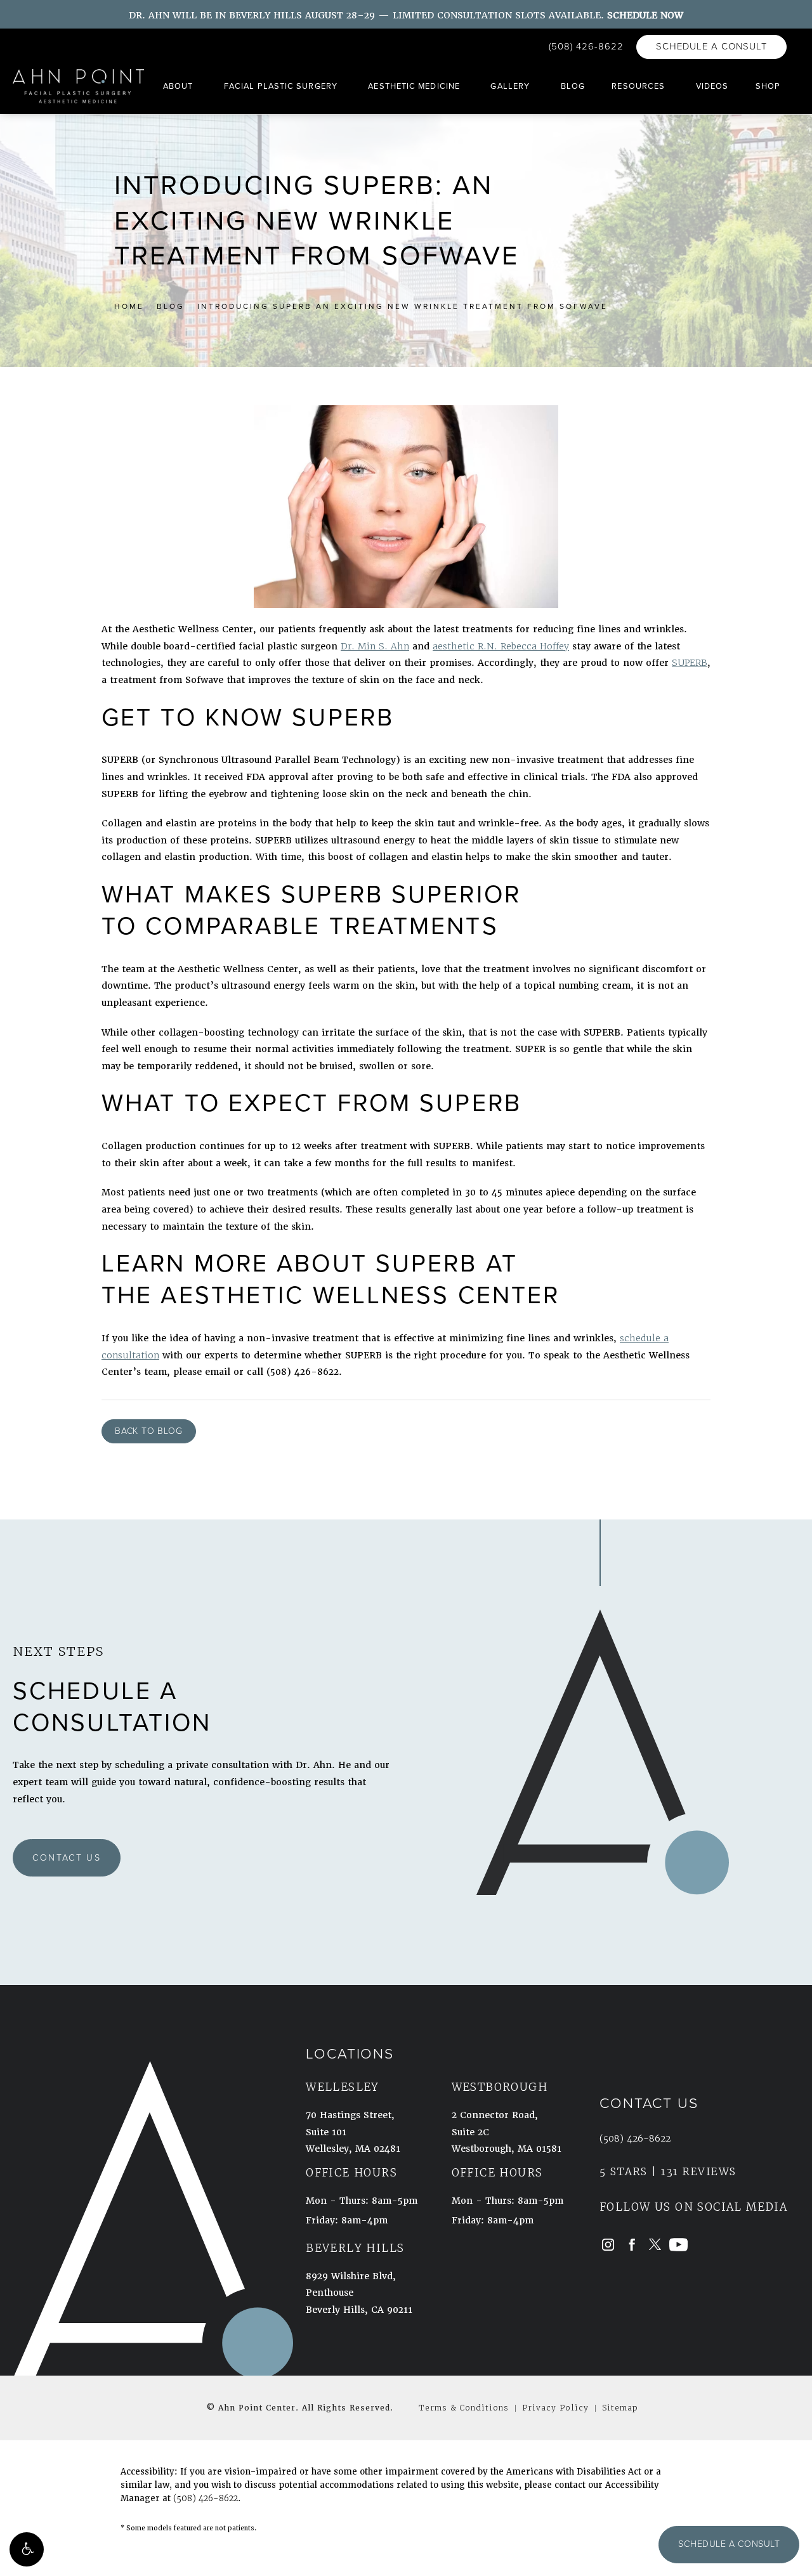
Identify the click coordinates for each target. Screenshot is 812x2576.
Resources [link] (638, 86)
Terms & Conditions (464, 2408)
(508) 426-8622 (206, 2498)
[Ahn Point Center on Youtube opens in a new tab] (678, 2244)
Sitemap (620, 2408)
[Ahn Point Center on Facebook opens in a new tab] (632, 2244)
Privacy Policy (555, 2408)
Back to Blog (149, 1431)
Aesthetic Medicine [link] (414, 86)
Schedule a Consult (711, 46)
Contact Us (67, 1858)
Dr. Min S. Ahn (375, 646)
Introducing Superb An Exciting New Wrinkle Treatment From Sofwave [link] (403, 306)
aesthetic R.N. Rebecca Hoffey (501, 646)
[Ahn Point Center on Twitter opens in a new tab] (655, 2244)
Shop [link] (768, 86)
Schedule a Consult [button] (729, 2544)
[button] (27, 2549)
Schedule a (112, 1691)
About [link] (178, 86)
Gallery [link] (510, 86)
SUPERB (690, 663)
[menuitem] (180, 87)
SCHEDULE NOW (645, 15)
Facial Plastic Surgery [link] (281, 86)
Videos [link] (712, 86)
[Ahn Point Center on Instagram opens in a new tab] (608, 2244)
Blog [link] (573, 86)
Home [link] (129, 306)
